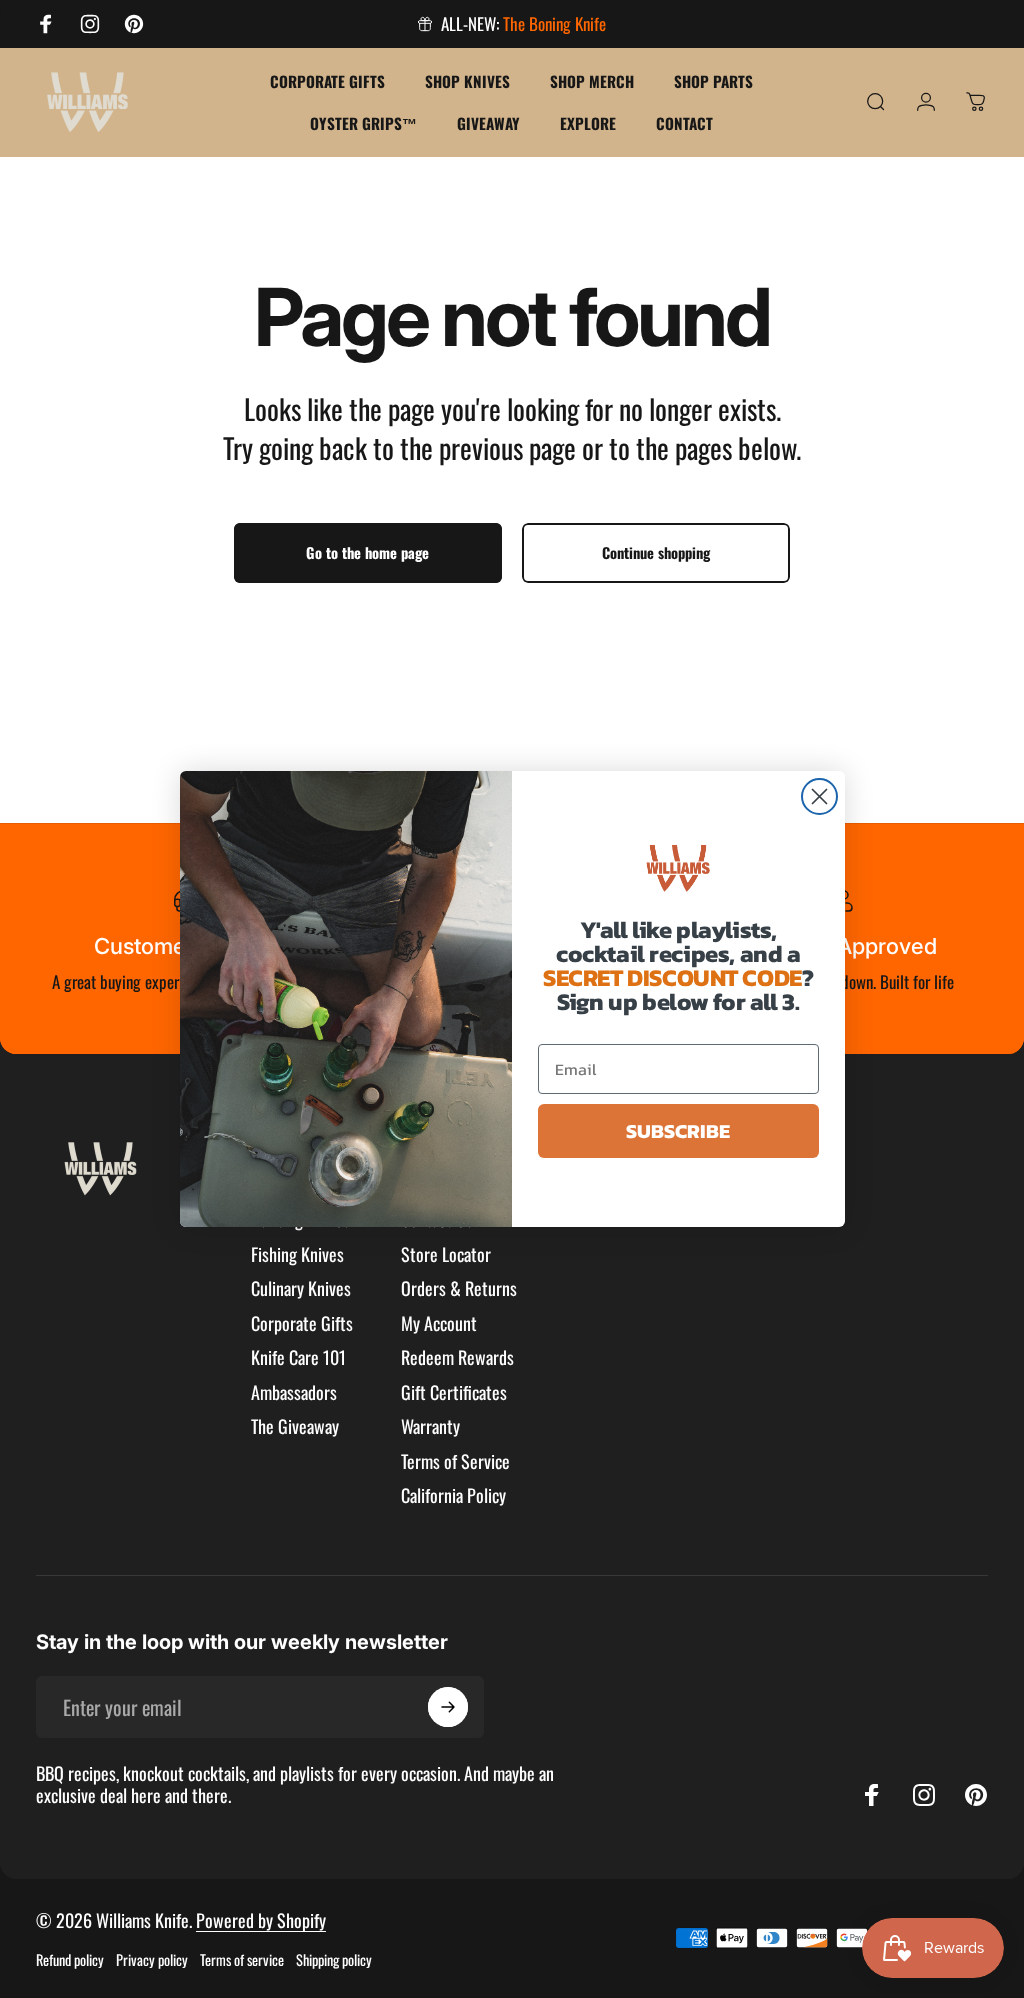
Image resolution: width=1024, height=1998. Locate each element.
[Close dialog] (819, 796)
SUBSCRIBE (678, 1131)
